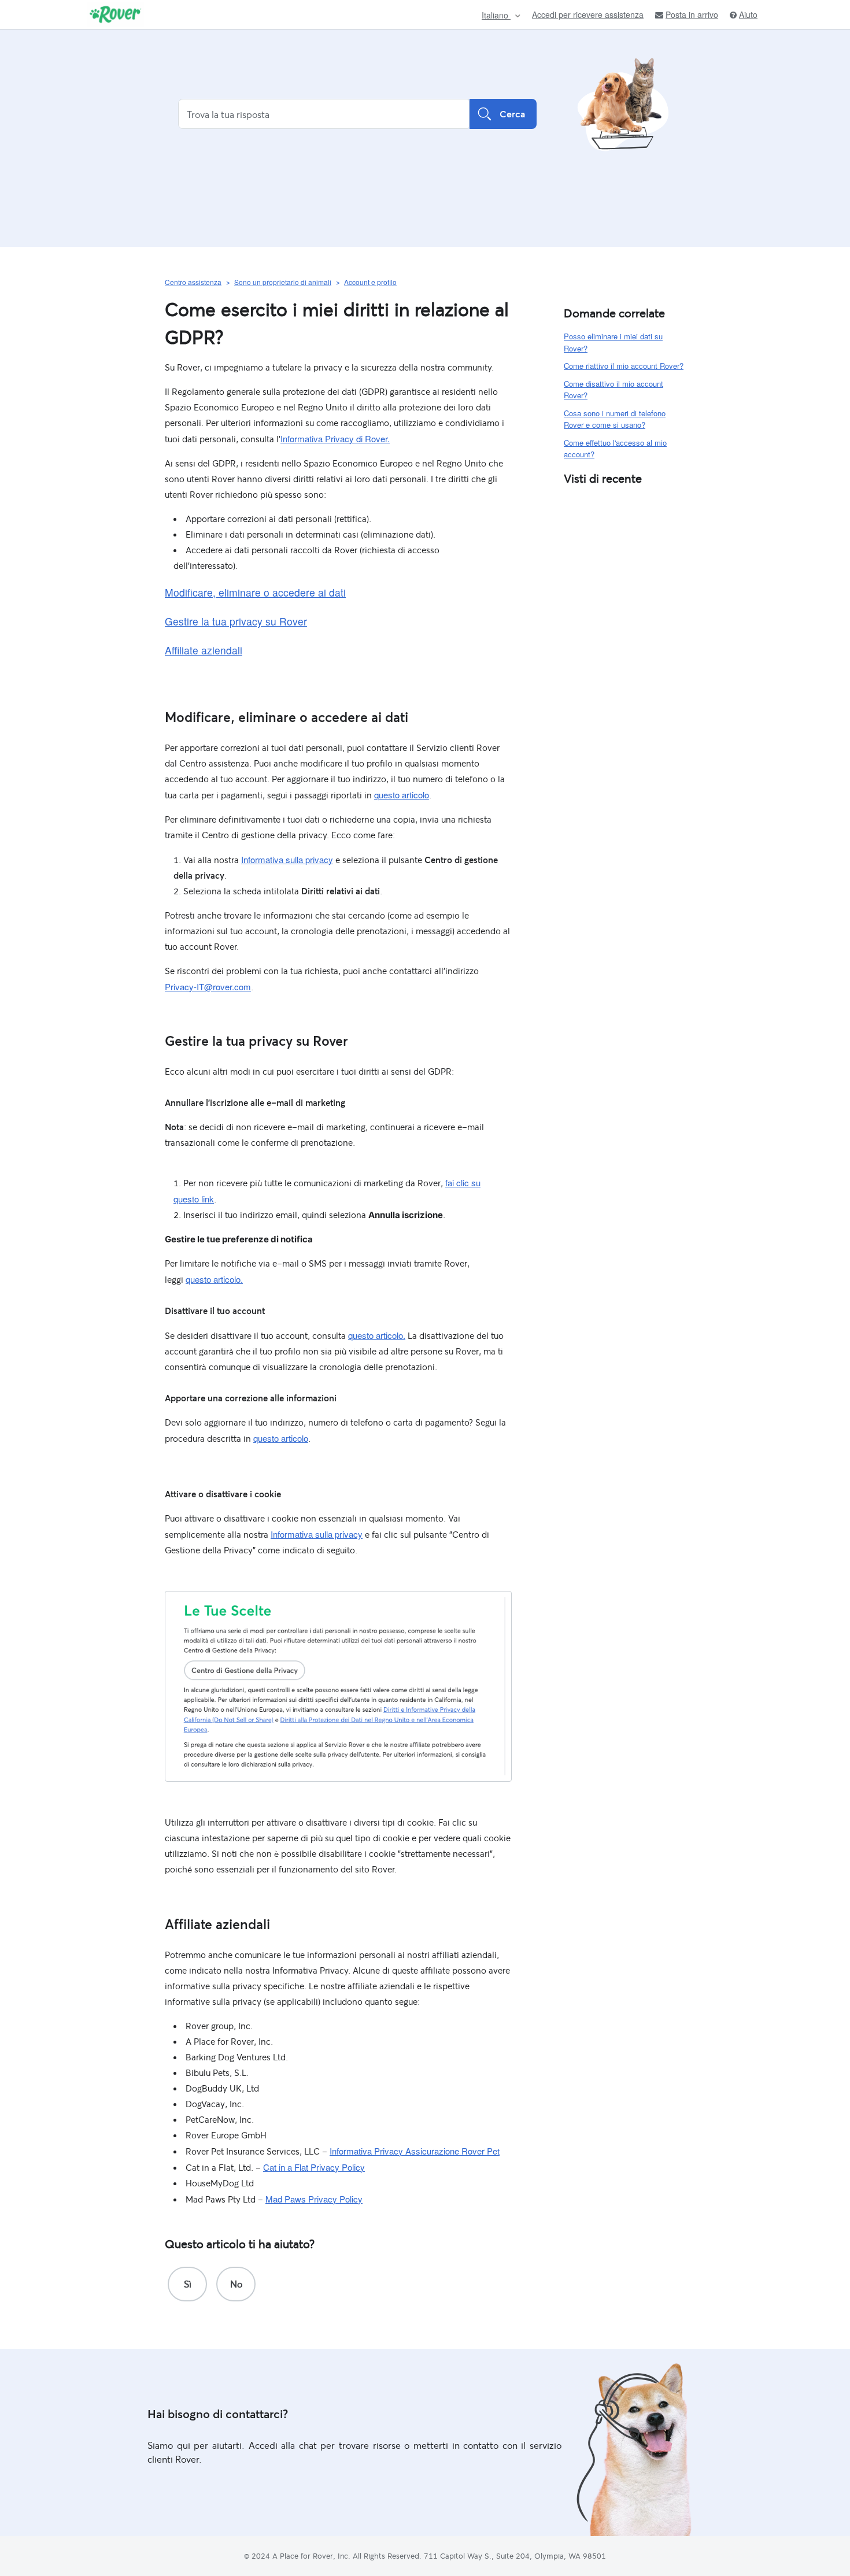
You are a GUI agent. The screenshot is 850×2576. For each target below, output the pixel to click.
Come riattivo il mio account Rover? (624, 366)
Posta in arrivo (692, 15)
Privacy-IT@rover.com (208, 987)
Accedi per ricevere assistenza (588, 14)
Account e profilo (370, 282)
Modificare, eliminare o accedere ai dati (255, 592)
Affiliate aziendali (204, 650)
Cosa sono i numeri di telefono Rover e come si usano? (615, 419)
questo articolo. (214, 1279)
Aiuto (748, 15)
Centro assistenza (193, 282)
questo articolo (402, 795)
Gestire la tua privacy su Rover (236, 621)
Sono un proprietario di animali (283, 282)
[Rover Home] (115, 14)
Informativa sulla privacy (287, 859)
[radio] (187, 2284)
